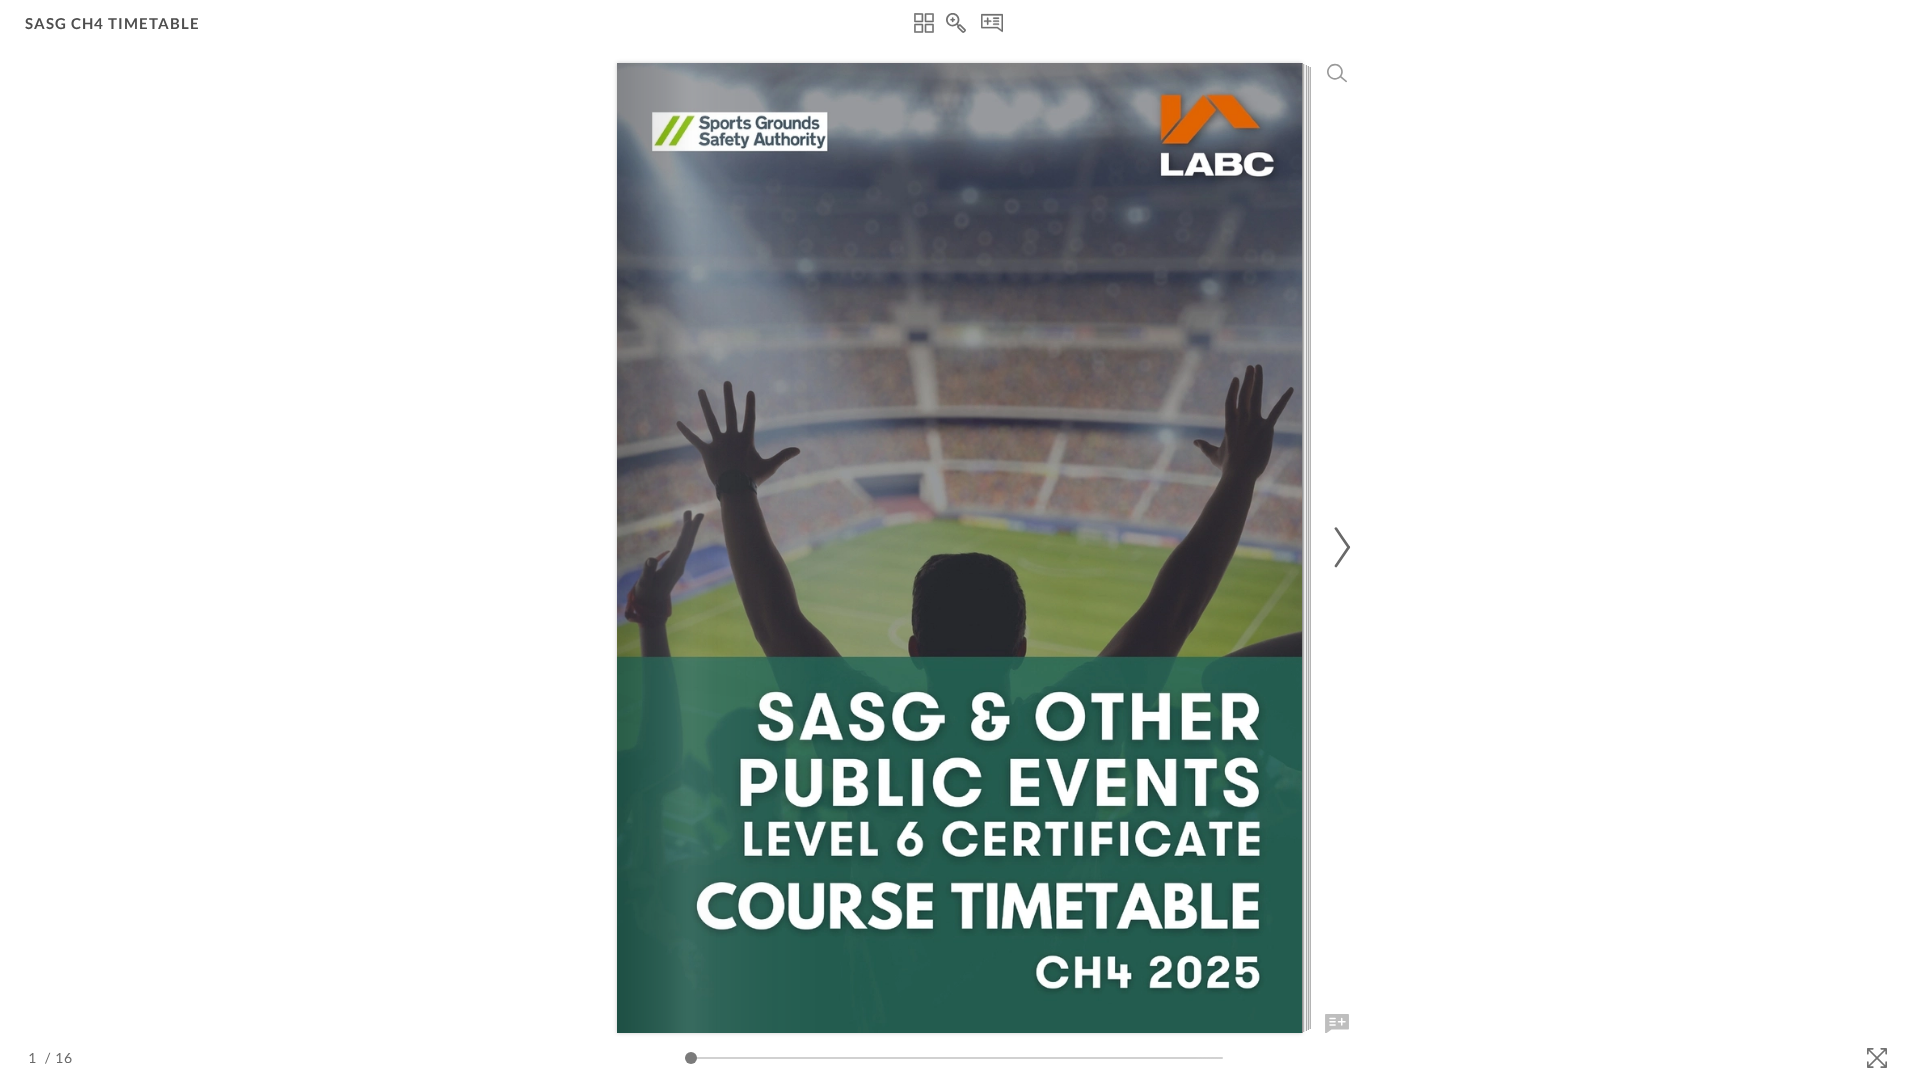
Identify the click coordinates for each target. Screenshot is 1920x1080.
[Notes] (992, 23)
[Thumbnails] (924, 23)
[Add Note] (1337, 1024)
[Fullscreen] (1877, 1058)
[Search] (1337, 73)
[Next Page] (1339, 547)
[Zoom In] (956, 23)
